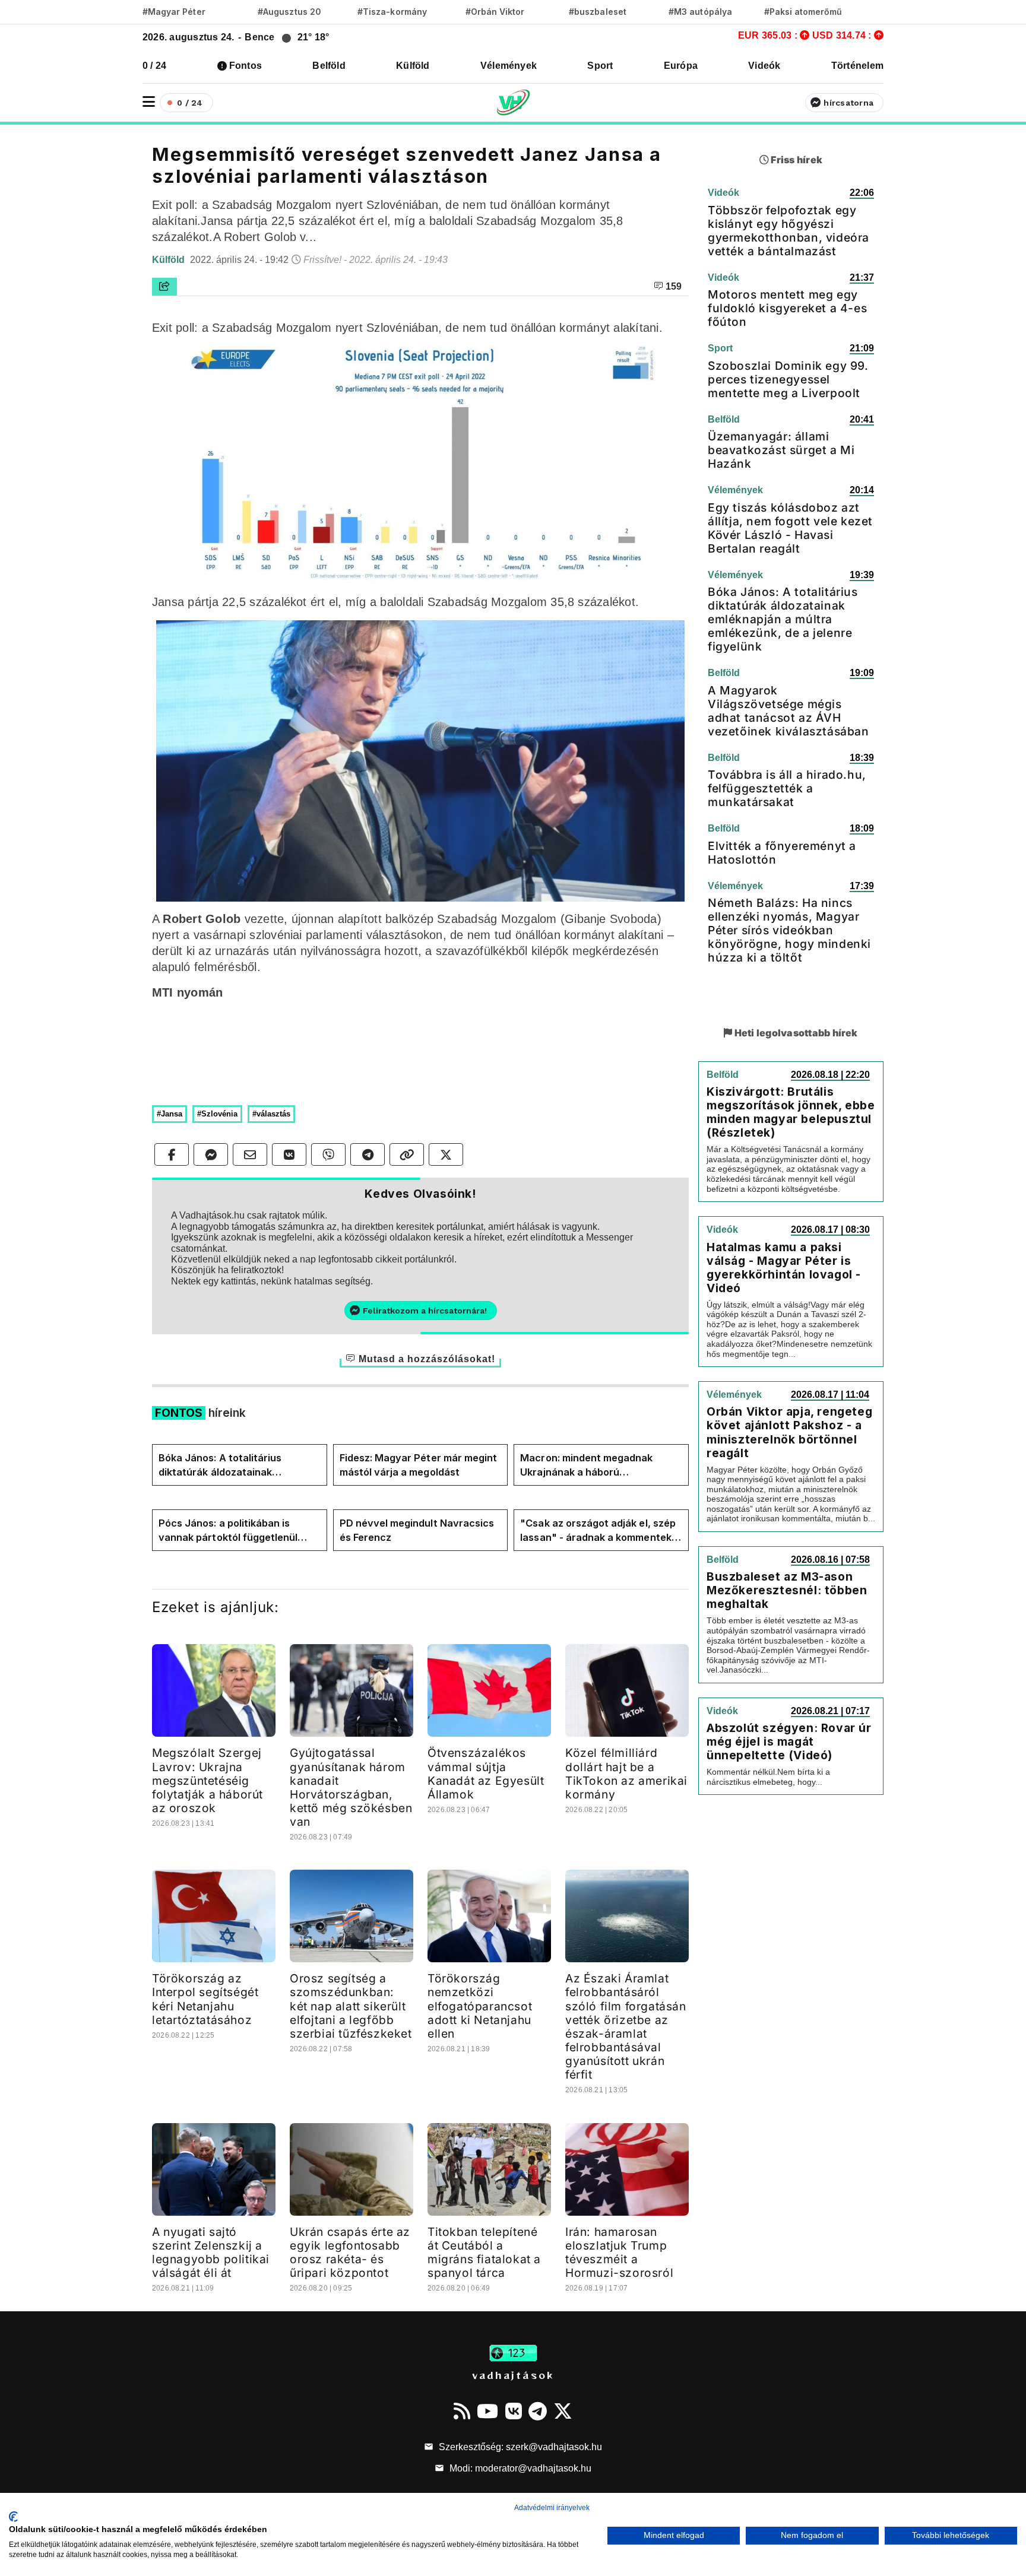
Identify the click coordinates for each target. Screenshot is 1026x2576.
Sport (600, 66)
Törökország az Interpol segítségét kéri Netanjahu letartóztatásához (205, 1999)
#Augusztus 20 (289, 12)
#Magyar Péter (174, 12)
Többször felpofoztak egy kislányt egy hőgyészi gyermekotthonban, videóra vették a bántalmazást (788, 231)
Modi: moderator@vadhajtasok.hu (519, 2468)
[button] (149, 102)
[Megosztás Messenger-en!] (211, 1154)
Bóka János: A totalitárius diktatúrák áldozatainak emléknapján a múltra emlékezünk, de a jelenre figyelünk (220, 1465)
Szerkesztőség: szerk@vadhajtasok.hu (519, 2447)
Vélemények (509, 66)
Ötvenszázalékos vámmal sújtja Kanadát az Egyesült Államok (486, 1773)
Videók (764, 66)
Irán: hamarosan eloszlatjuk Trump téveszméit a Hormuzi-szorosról (619, 2252)
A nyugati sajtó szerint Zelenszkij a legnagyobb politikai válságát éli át (211, 2252)
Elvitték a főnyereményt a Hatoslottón (782, 853)
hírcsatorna (848, 103)
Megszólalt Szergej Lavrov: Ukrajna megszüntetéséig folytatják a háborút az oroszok (208, 1780)
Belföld (329, 66)
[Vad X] (563, 2411)
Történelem (857, 66)
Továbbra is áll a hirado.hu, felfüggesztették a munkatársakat (787, 788)
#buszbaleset (598, 12)
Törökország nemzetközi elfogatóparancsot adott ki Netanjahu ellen (480, 2006)
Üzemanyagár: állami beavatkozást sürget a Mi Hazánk (781, 450)
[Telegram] (538, 2411)
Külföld (413, 66)
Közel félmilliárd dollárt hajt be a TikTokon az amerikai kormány (626, 1773)
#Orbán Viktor (495, 12)
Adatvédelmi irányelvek (552, 2508)
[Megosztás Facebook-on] (172, 1154)
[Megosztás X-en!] (446, 1154)
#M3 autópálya (700, 12)
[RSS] (462, 2411)
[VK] (514, 2411)
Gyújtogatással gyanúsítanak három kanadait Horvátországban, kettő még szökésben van (351, 1787)
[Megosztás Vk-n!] (289, 1154)
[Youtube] (487, 2411)
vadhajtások (513, 2375)
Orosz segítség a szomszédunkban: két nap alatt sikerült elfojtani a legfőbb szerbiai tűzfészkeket (351, 2006)
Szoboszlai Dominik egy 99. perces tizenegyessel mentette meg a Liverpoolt (788, 379)
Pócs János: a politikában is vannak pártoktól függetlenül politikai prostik (228, 1531)
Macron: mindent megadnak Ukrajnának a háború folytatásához (586, 1465)
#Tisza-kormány (392, 12)
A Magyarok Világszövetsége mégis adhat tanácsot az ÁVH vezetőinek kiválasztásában (788, 711)
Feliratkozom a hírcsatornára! (425, 1311)
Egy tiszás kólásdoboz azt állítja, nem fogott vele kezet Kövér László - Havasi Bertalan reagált (790, 528)
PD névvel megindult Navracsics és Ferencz (417, 1530)
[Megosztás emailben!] (250, 1154)
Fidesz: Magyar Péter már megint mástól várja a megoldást (419, 1465)
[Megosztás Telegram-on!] (368, 1154)
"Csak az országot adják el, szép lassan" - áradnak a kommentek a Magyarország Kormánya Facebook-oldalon (600, 1531)
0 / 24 (154, 66)
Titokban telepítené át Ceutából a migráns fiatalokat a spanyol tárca (484, 2252)
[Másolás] (407, 1154)
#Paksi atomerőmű (803, 12)
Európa (681, 66)
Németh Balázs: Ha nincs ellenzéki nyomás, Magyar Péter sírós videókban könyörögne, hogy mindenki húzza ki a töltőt (789, 930)
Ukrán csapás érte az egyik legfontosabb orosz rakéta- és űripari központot (350, 2252)
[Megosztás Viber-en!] (328, 1154)
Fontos (246, 66)
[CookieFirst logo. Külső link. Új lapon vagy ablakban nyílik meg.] (13, 2517)
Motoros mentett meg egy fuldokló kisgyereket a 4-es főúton (787, 308)
